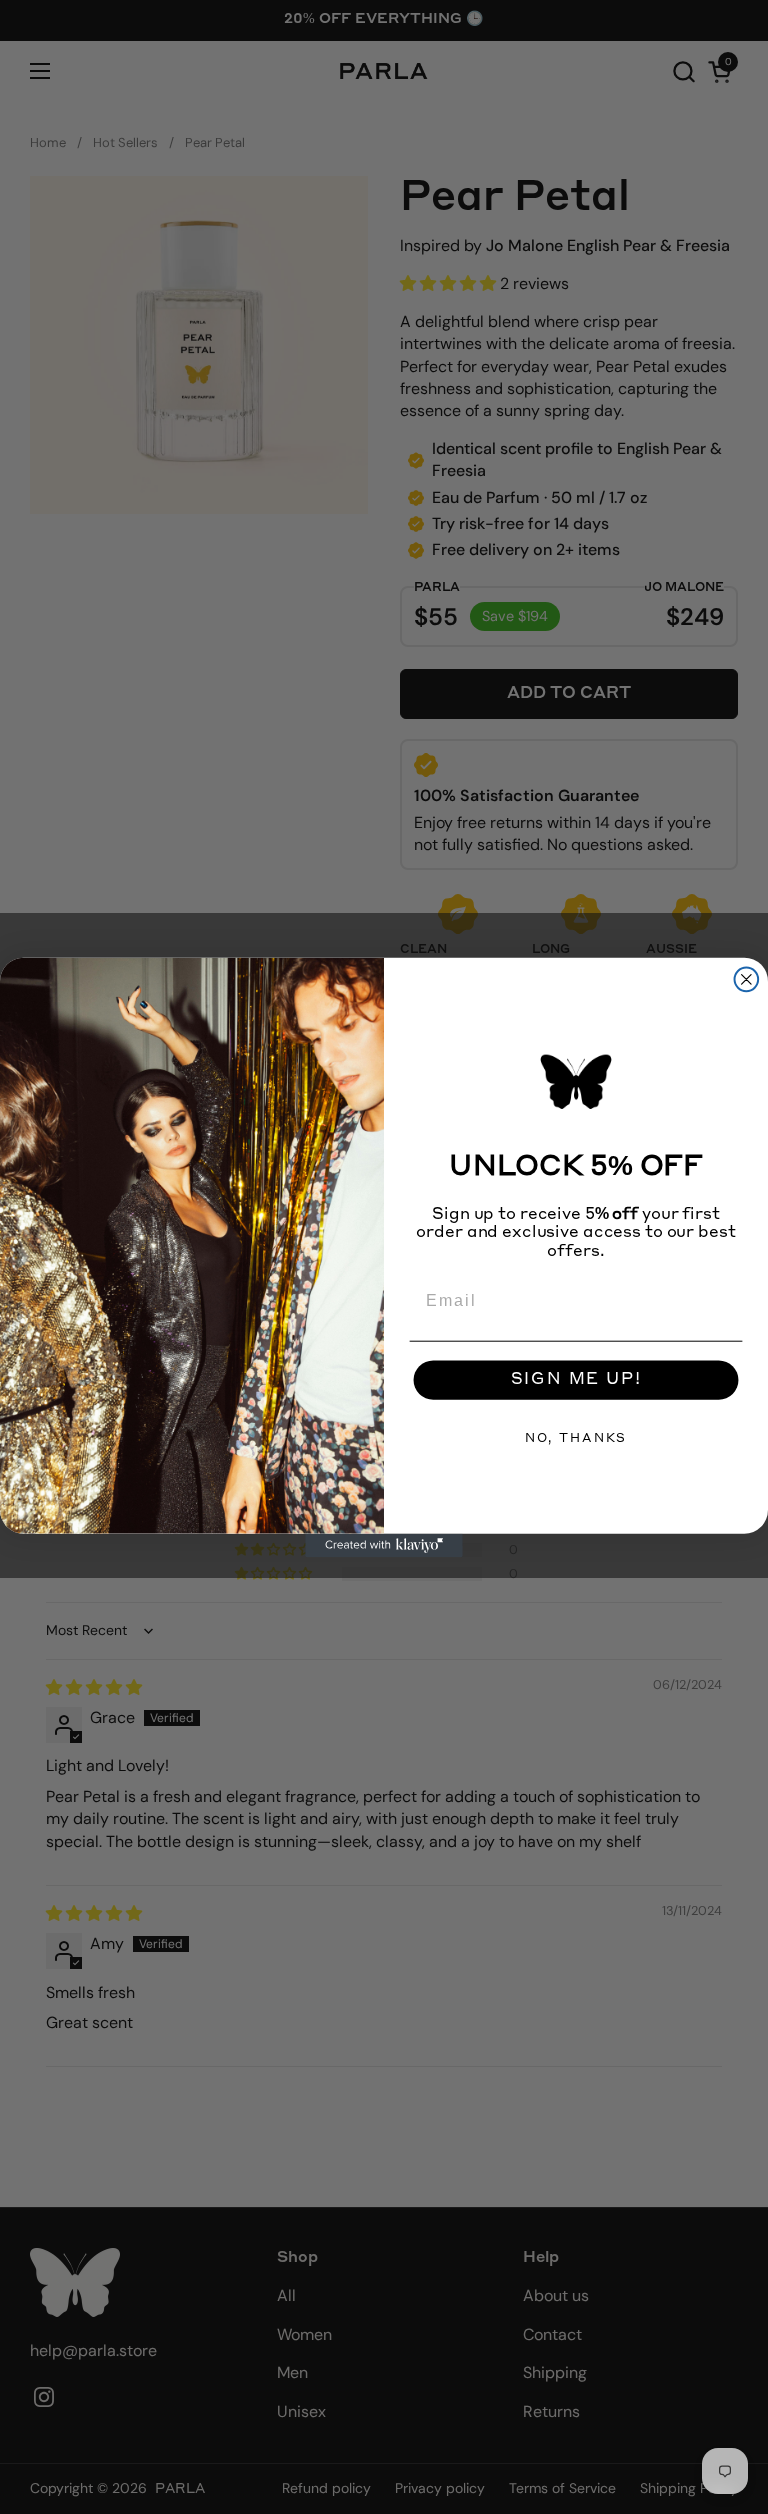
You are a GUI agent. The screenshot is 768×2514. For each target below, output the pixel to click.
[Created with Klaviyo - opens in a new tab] (384, 1545)
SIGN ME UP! (576, 1380)
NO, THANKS (576, 1439)
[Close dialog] (747, 979)
